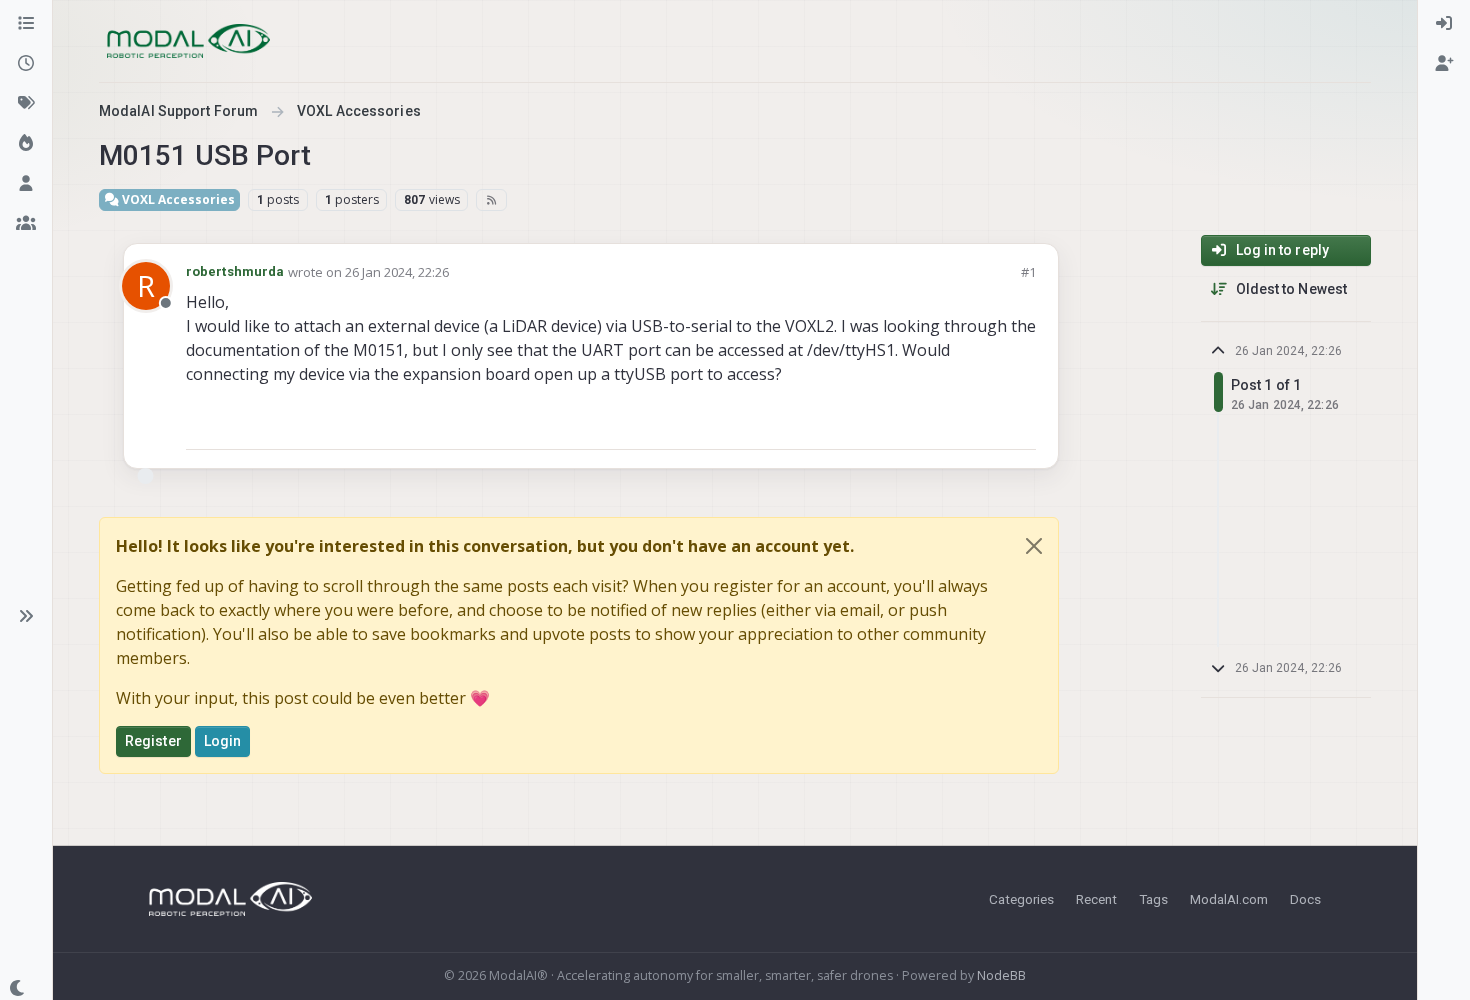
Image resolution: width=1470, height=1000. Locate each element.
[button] (26, 616)
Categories (1021, 899)
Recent (1096, 899)
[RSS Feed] (491, 200)
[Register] (1444, 64)
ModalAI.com (1229, 899)
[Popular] (26, 144)
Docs (1305, 899)
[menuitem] (1444, 24)
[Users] (26, 184)
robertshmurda (235, 271)
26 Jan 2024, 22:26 (397, 272)
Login (223, 741)
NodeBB (1001, 975)
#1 (1028, 272)
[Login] (1444, 24)
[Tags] (26, 104)
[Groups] (26, 224)
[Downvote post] (1019, 425)
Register (153, 741)
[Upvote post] (949, 425)
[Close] (1034, 546)
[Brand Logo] (188, 41)
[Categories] (26, 24)
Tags (1153, 899)
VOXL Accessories (177, 199)
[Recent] (26, 64)
